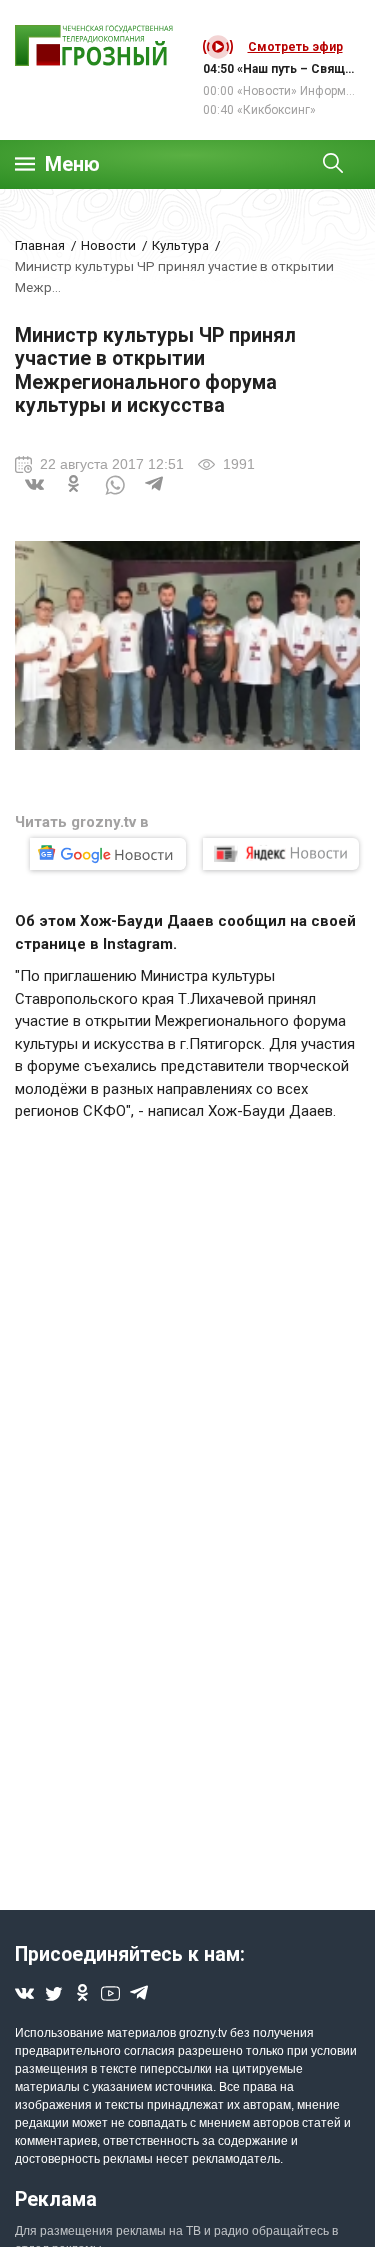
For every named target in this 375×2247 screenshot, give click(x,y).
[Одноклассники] (75, 497)
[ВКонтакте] (35, 497)
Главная (40, 245)
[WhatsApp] (115, 497)
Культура (180, 245)
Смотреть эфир (295, 47)
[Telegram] (155, 497)
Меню (72, 164)
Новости (108, 245)
